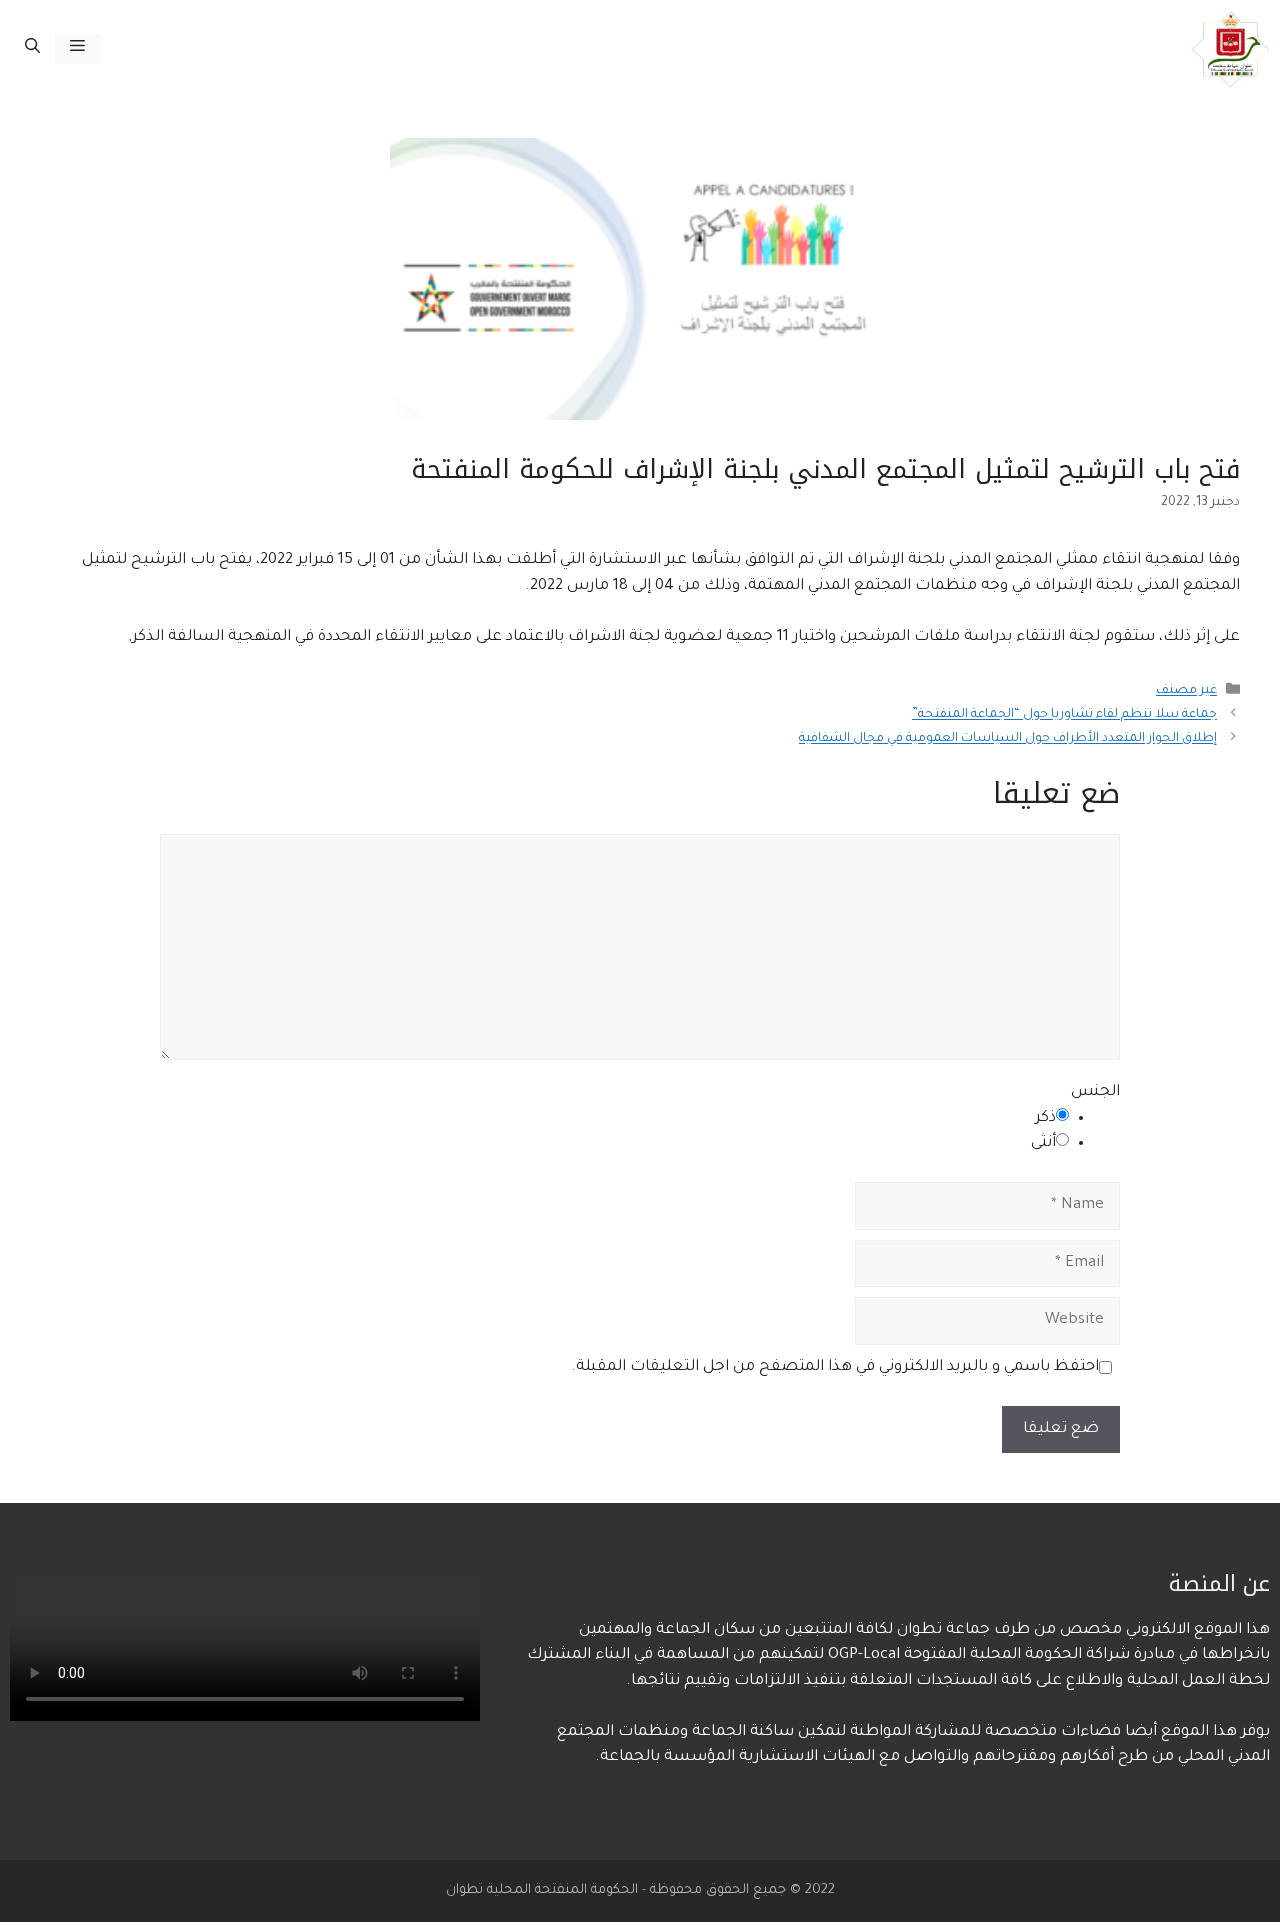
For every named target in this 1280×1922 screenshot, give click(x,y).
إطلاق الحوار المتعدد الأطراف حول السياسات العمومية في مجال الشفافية (1008, 740)
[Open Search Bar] (32, 49)
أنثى (1043, 1143)
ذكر (1045, 1118)
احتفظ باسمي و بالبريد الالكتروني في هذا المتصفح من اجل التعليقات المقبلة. (835, 1367)
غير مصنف (1186, 692)
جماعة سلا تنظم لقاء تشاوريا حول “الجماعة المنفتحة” (1064, 716)
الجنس (1095, 1092)
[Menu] (77, 49)
